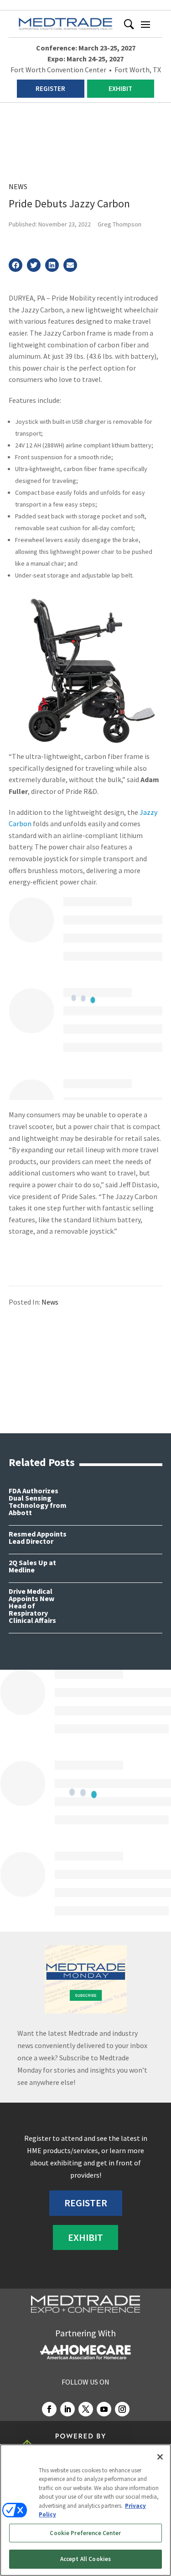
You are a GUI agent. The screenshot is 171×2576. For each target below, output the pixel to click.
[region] (85, 2510)
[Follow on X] (86, 2409)
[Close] (160, 2457)
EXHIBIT (120, 88)
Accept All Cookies (85, 2559)
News (18, 186)
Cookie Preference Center (85, 2533)
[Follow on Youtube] (104, 2409)
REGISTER (50, 88)
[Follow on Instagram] (122, 2409)
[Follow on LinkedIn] (67, 2409)
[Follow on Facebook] (49, 2409)
